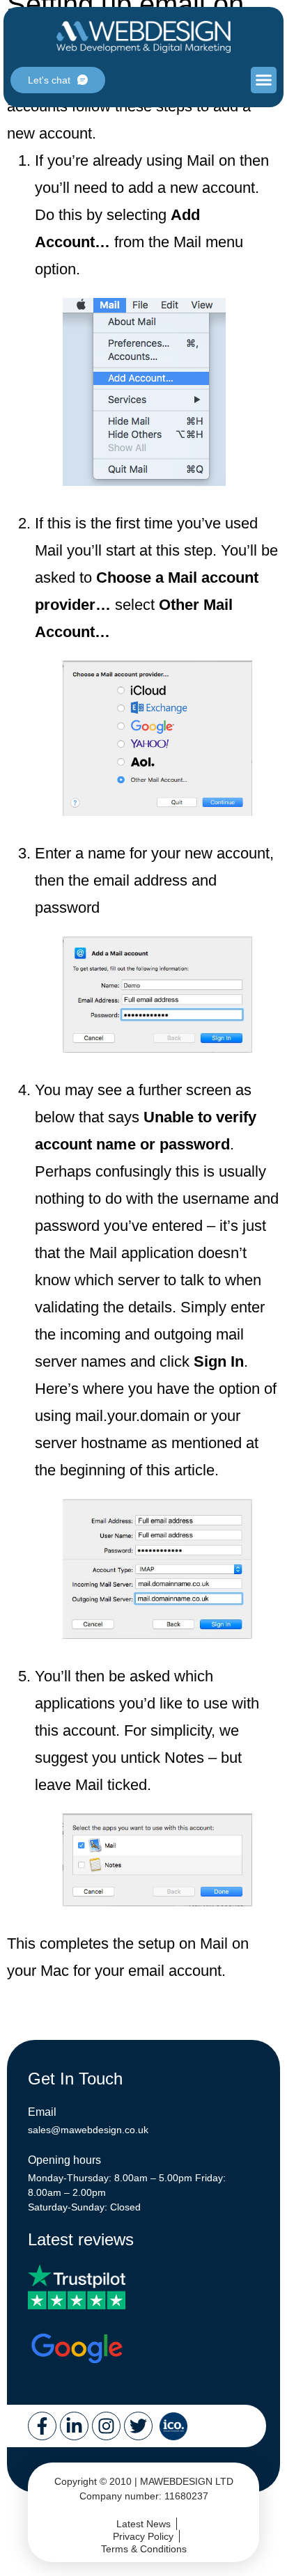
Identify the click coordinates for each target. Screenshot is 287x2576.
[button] (264, 80)
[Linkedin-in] (74, 2426)
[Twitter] (138, 2426)
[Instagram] (106, 2426)
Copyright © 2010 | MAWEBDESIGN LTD (144, 2481)
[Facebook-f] (42, 2426)
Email (42, 2112)
